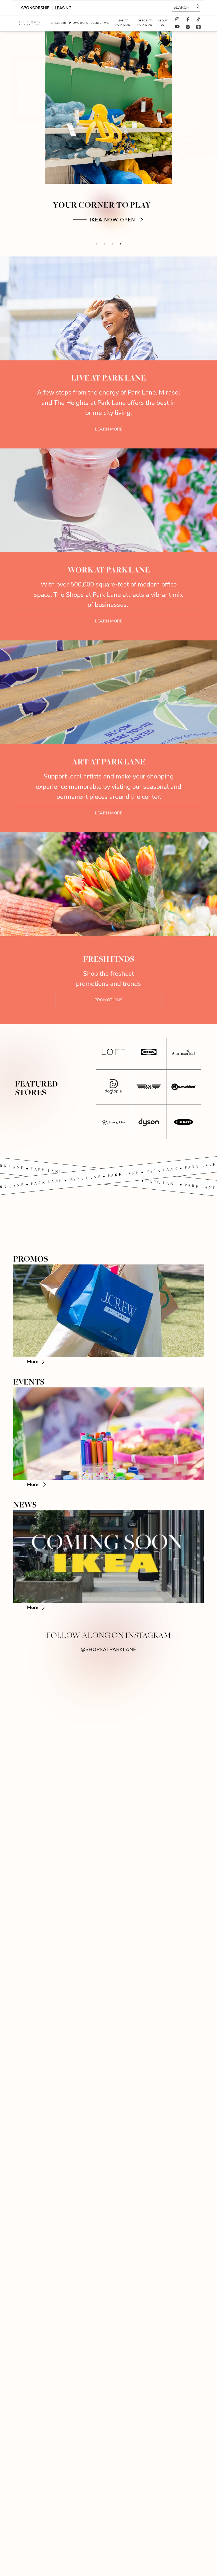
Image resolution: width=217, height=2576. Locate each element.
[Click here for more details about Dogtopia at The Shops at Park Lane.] (114, 1087)
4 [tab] (120, 244)
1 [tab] (97, 244)
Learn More (109, 429)
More (33, 1361)
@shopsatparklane (108, 1649)
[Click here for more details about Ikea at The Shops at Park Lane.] (149, 1052)
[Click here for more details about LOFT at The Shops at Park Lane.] (114, 1052)
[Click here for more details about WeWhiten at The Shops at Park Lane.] (184, 1087)
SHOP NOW (112, 220)
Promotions (108, 1000)
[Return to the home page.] (29, 23)
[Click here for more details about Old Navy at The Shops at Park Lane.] (184, 1122)
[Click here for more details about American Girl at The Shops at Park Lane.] (184, 1052)
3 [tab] (112, 244)
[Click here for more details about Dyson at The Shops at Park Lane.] (149, 1122)
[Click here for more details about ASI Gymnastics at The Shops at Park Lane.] (149, 1087)
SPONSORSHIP (36, 8)
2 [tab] (105, 244)
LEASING (63, 8)
